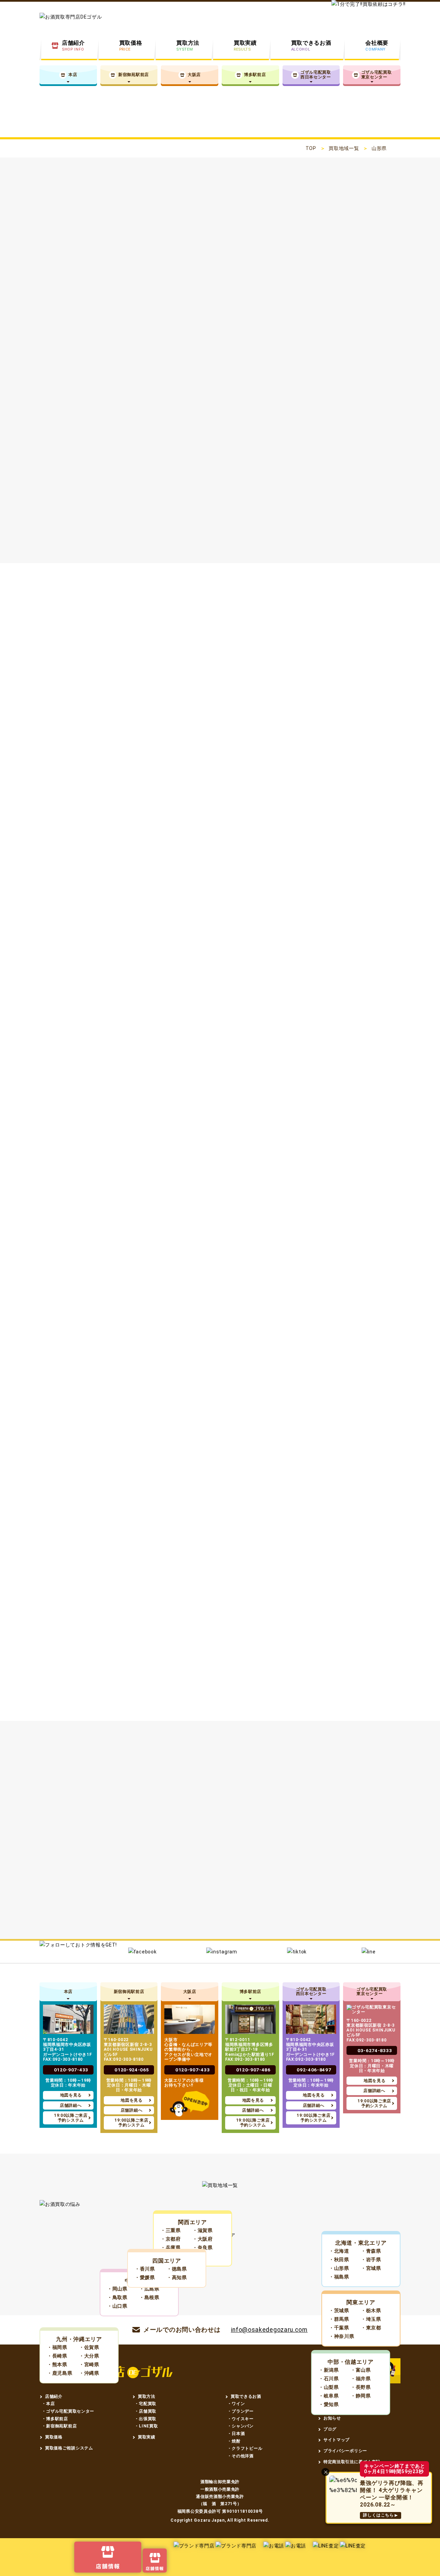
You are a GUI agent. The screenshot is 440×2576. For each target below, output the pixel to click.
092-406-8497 (314, 2070)
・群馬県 (339, 2319)
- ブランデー (241, 2411)
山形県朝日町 (78, 1896)
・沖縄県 (89, 2373)
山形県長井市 (240, 1861)
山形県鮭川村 (182, 1914)
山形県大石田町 (238, 1896)
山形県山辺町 (188, 1879)
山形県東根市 (293, 1861)
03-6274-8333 (375, 2050)
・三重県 (171, 2230)
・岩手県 (371, 2260)
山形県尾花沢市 (81, 1879)
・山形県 (339, 2268)
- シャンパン (241, 2426)
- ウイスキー (241, 2419)
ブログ (330, 2429)
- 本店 (49, 2404)
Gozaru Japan (209, 2520)
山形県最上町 (293, 1896)
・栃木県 (371, 2310)
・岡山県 (117, 2289)
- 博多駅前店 (56, 2419)
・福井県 (361, 2379)
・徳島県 (177, 2269)
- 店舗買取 (146, 2411)
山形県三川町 (182, 1932)
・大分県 (89, 2356)
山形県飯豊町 (235, 1932)
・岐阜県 (329, 2396)
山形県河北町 (293, 1879)
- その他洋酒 (241, 2456)
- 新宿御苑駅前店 (60, 2426)
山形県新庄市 (322, 1844)
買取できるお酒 (246, 2396)
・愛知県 (329, 2404)
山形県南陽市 (136, 1879)
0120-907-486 (253, 2070)
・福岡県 (57, 2347)
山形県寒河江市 (81, 1861)
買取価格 (54, 2437)
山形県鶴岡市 (218, 1844)
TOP (311, 148)
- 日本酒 (237, 2434)
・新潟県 (329, 2370)
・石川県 (329, 2379)
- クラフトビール (245, 2448)
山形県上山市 (136, 1861)
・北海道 (339, 2251)
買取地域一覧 (344, 148)
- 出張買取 (146, 2419)
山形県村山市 (188, 1861)
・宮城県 (371, 2268)
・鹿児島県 (60, 2373)
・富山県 (361, 2370)
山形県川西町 (287, 1914)
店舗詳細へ (71, 2105)
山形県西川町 (345, 1879)
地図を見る (71, 2095)
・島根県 (149, 2297)
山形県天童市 (345, 1861)
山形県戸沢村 (235, 1914)
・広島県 (149, 2289)
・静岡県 (361, 2396)
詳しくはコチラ (106, 514)
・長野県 (361, 2387)
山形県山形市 (165, 1844)
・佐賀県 (89, 2347)
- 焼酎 (235, 2441)
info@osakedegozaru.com (269, 2330)
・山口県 (117, 2306)
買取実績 (147, 2437)
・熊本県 (57, 2364)
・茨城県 (339, 2310)
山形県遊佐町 (339, 1932)
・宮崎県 (89, 2364)
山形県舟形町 (78, 1914)
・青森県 (371, 2251)
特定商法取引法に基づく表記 (352, 2462)
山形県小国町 (78, 1932)
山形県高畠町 (339, 1914)
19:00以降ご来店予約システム (71, 2118)
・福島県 (339, 2277)
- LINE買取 (147, 2426)
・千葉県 (339, 2328)
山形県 (69, 1844)
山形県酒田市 (270, 1844)
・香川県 (145, 2269)
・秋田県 (339, 2260)
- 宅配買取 (146, 2404)
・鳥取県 (117, 2297)
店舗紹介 (54, 2396)
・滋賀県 (203, 2230)
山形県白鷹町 (130, 1932)
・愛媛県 (145, 2277)
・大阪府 (203, 2239)
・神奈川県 (342, 2336)
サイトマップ (337, 2440)
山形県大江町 (130, 1896)
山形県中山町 (240, 1879)
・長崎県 (57, 2356)
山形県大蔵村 (130, 1914)
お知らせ (332, 2418)
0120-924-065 (132, 2070)
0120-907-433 (71, 2070)
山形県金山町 (182, 1896)
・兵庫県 (171, 2248)
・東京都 (371, 2328)
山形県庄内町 (287, 1932)
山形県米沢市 (113, 1844)
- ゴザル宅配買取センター (69, 2411)
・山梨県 (329, 2387)
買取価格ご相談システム (69, 2448)
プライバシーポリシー (345, 2451)
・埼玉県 (371, 2319)
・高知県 (177, 2277)
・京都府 (171, 2239)
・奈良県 (203, 2248)
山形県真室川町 (348, 1896)
